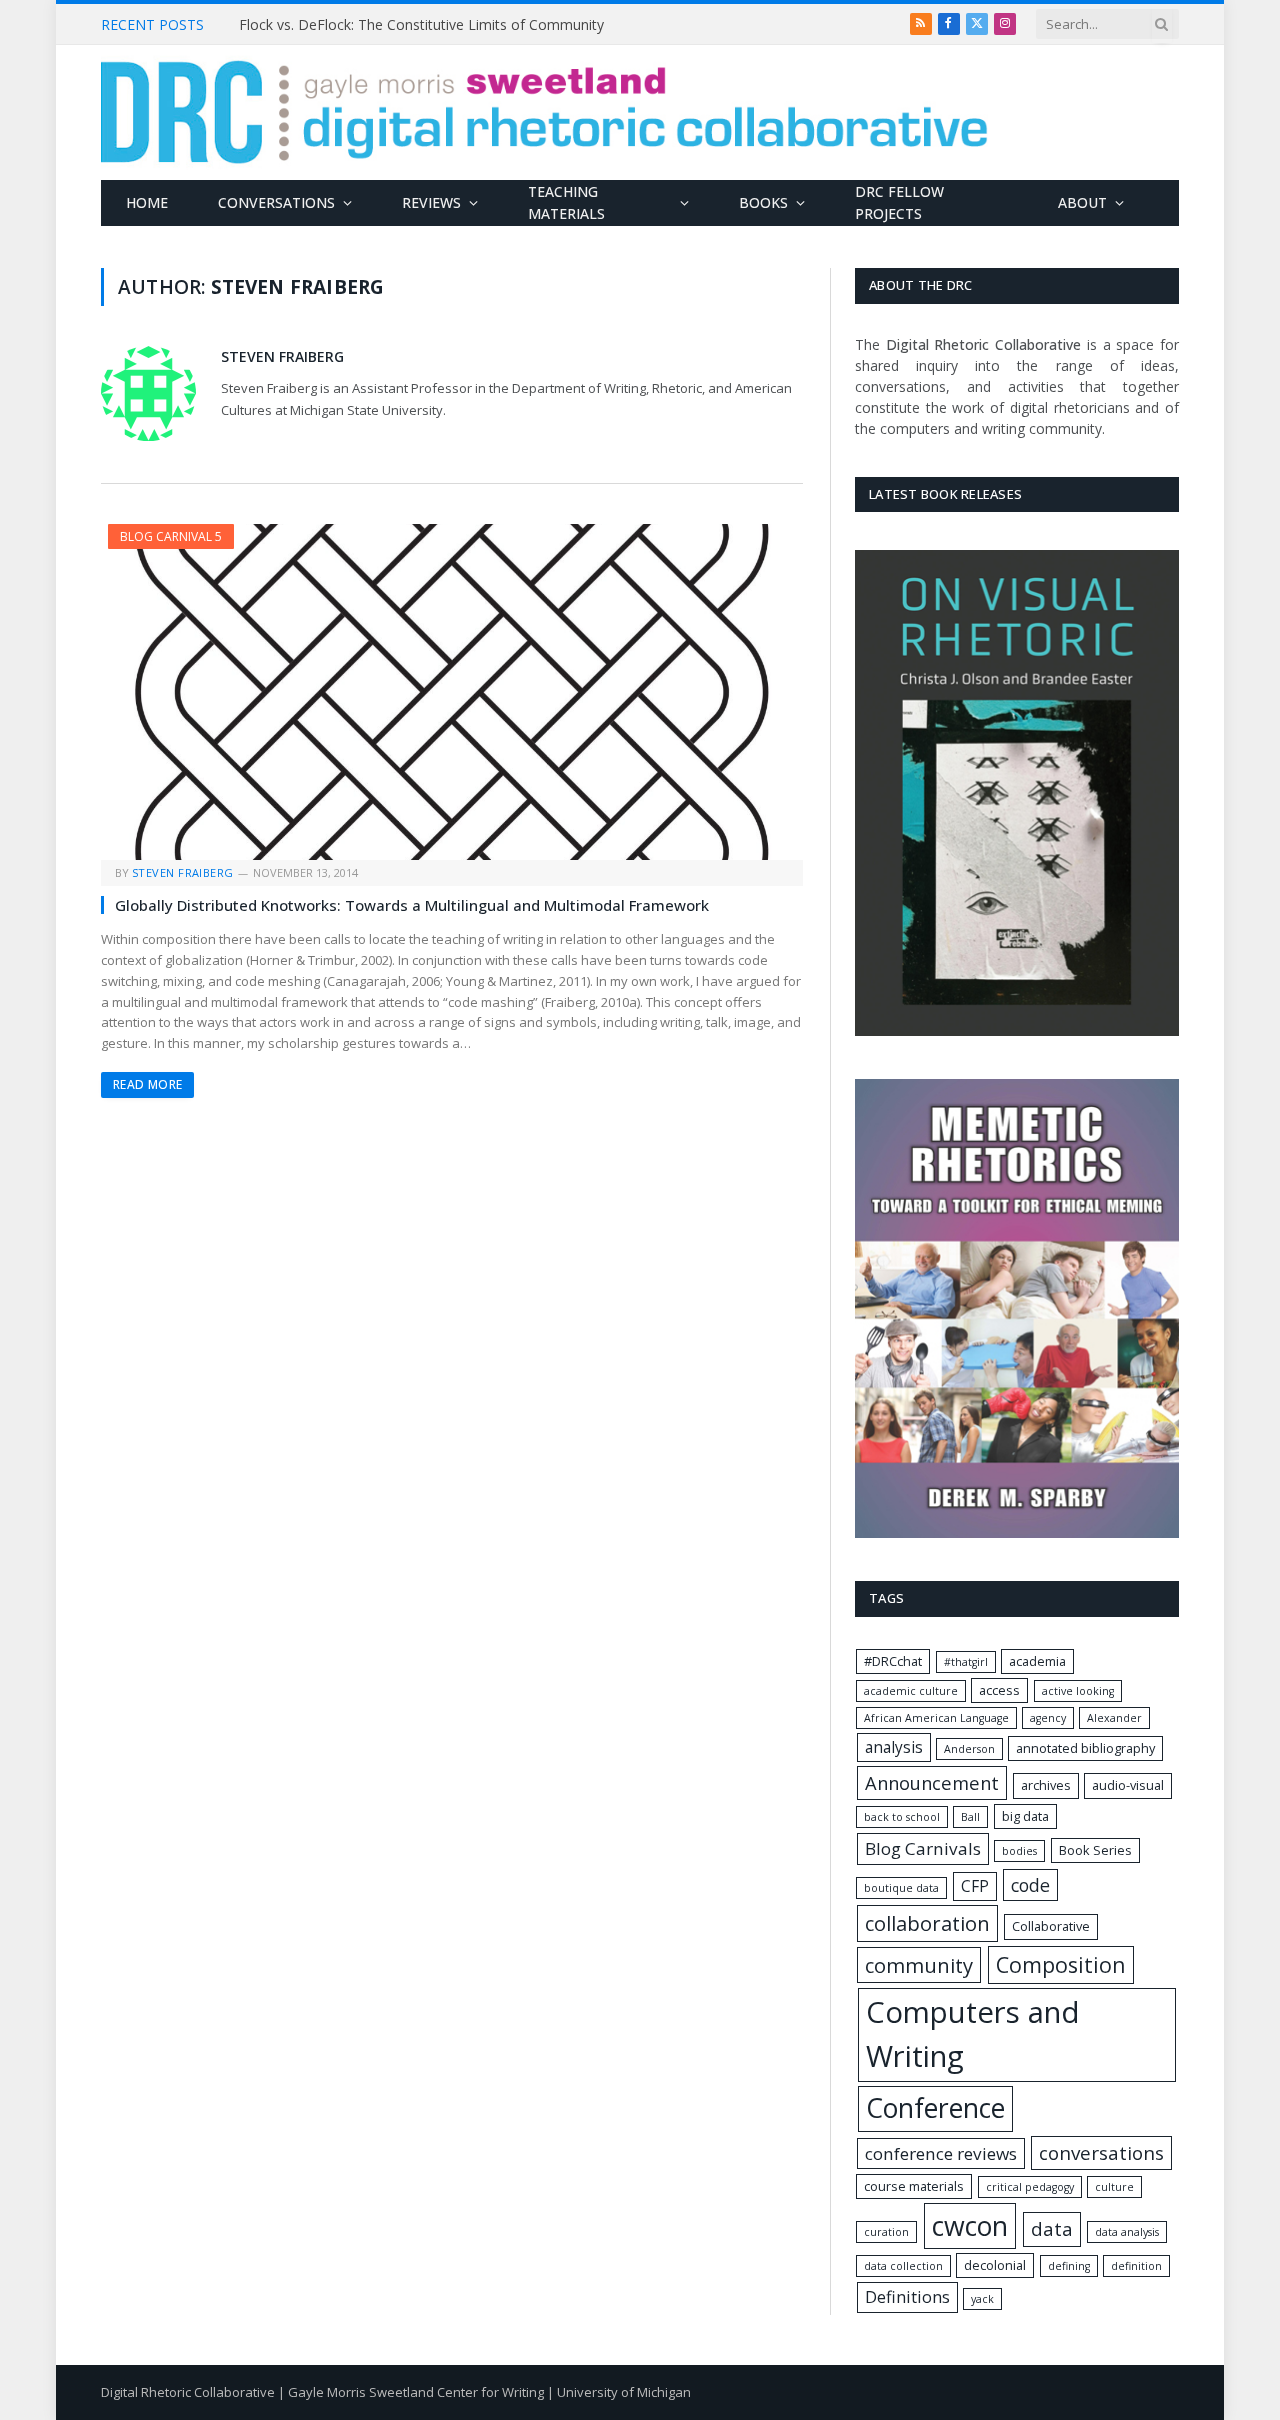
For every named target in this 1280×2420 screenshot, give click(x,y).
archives (1046, 1785)
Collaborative (1051, 1926)
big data (1025, 1816)
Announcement (932, 1782)
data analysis (1127, 2232)
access (999, 1690)
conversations (1101, 2153)
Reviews (431, 202)
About (1082, 202)
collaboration (927, 1923)
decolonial (995, 2265)
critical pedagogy (1030, 2187)
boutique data (901, 1888)
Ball (970, 1817)
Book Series (1095, 1850)
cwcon (970, 2225)
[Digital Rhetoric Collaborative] (544, 112)
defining (1069, 2266)
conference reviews (941, 2153)
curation (886, 2232)
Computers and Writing (973, 2034)
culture (1114, 2187)
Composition (1061, 1964)
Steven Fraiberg (282, 356)
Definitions (907, 2297)
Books (763, 202)
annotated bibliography (1085, 1748)
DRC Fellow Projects (899, 202)
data (1052, 2229)
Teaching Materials (566, 202)
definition (1136, 2266)
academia (1037, 1661)
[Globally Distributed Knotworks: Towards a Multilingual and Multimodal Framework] (452, 692)
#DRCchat (893, 1661)
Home (147, 202)
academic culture (911, 1691)
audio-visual (1128, 1785)
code (1030, 1885)
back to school (902, 1817)
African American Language (936, 1718)
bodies (1019, 1851)
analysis (894, 1747)
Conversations (276, 202)
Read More (147, 1084)
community (919, 1965)
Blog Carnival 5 (171, 536)
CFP (975, 1886)
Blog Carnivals (923, 1848)
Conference (935, 2108)
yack (982, 2299)
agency (1048, 1718)
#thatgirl (966, 1662)
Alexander (1114, 1718)
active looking (1078, 1691)
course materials (914, 2186)
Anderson (969, 1749)
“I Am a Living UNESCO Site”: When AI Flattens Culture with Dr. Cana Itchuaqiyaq (464, 25)
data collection (903, 2266)
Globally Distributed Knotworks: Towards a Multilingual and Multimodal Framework (412, 905)
